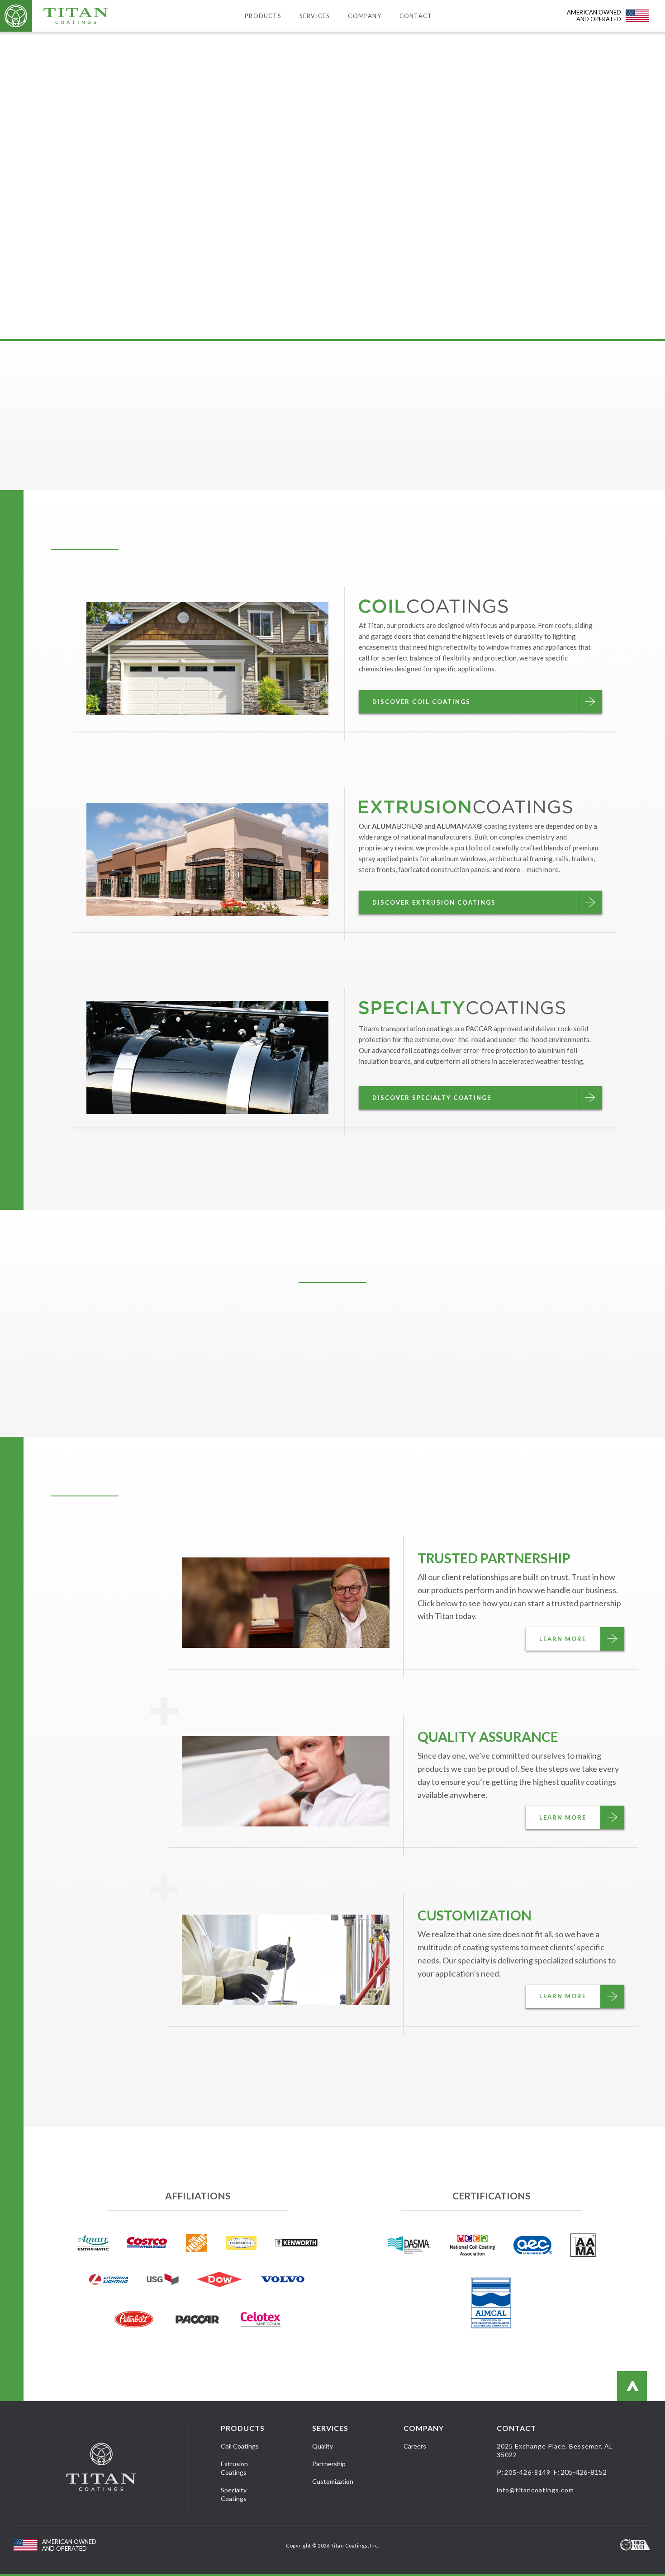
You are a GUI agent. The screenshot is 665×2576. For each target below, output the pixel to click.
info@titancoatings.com (535, 2490)
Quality (323, 2446)
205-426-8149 (527, 2472)
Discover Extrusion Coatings (434, 902)
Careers (415, 2446)
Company (364, 16)
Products (263, 16)
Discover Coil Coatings (421, 702)
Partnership (329, 2464)
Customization (333, 2481)
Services (315, 16)
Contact (416, 16)
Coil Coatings (240, 2446)
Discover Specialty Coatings (432, 1098)
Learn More (563, 1639)
